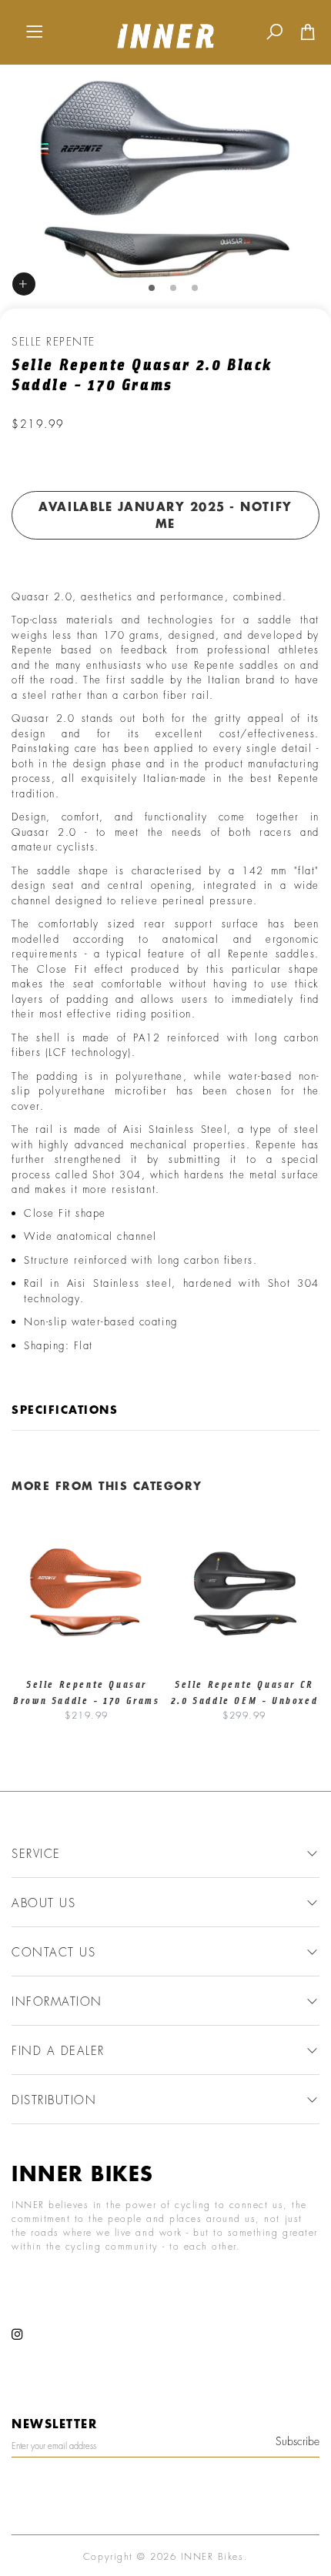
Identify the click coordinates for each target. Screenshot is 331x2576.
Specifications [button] (65, 1410)
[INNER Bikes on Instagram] (18, 2335)
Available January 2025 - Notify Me (165, 515)
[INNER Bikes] (165, 30)
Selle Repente (53, 341)
